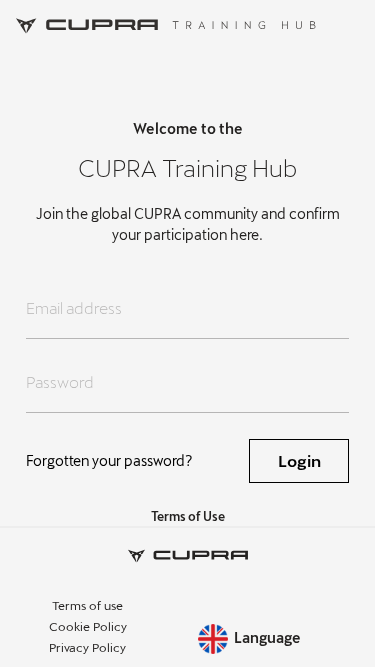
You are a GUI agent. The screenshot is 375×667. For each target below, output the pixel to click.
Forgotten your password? (109, 460)
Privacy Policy (87, 647)
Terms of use (87, 605)
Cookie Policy (88, 626)
